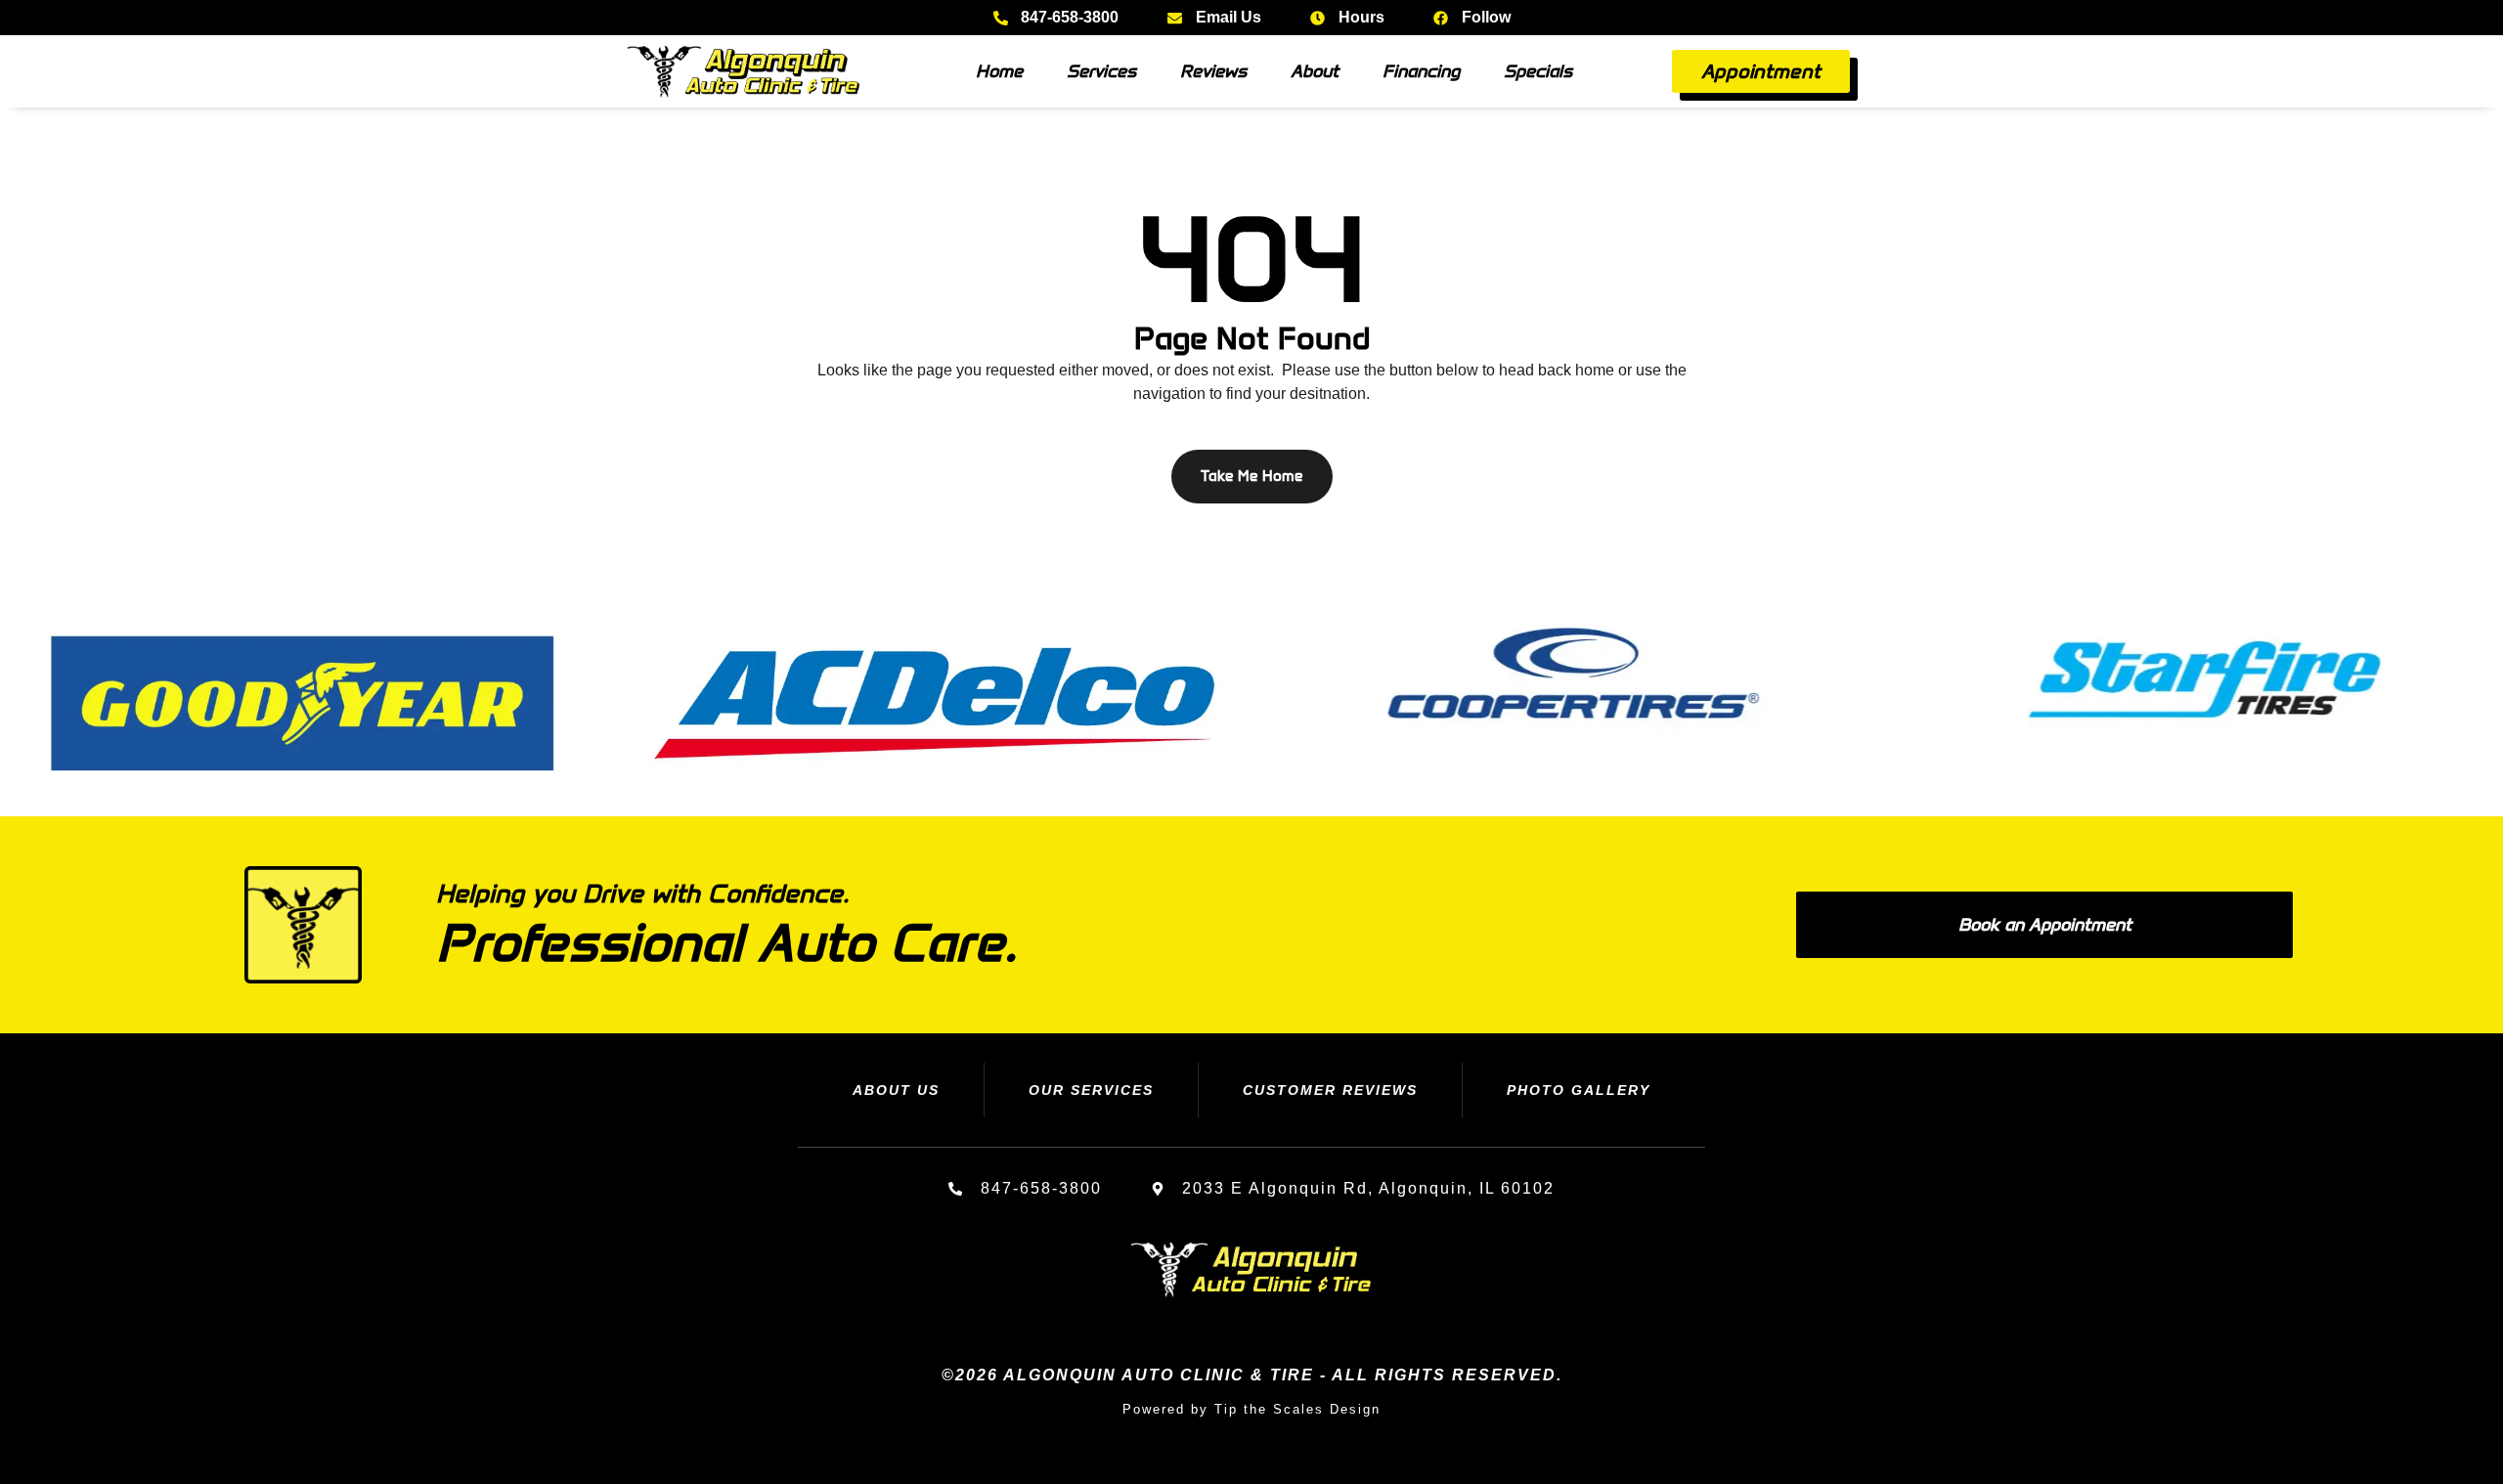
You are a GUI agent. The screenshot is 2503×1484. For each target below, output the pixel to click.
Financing (1421, 71)
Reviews (1213, 71)
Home (999, 71)
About (1315, 71)
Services (1101, 71)
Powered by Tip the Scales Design (1251, 1409)
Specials (1538, 71)
